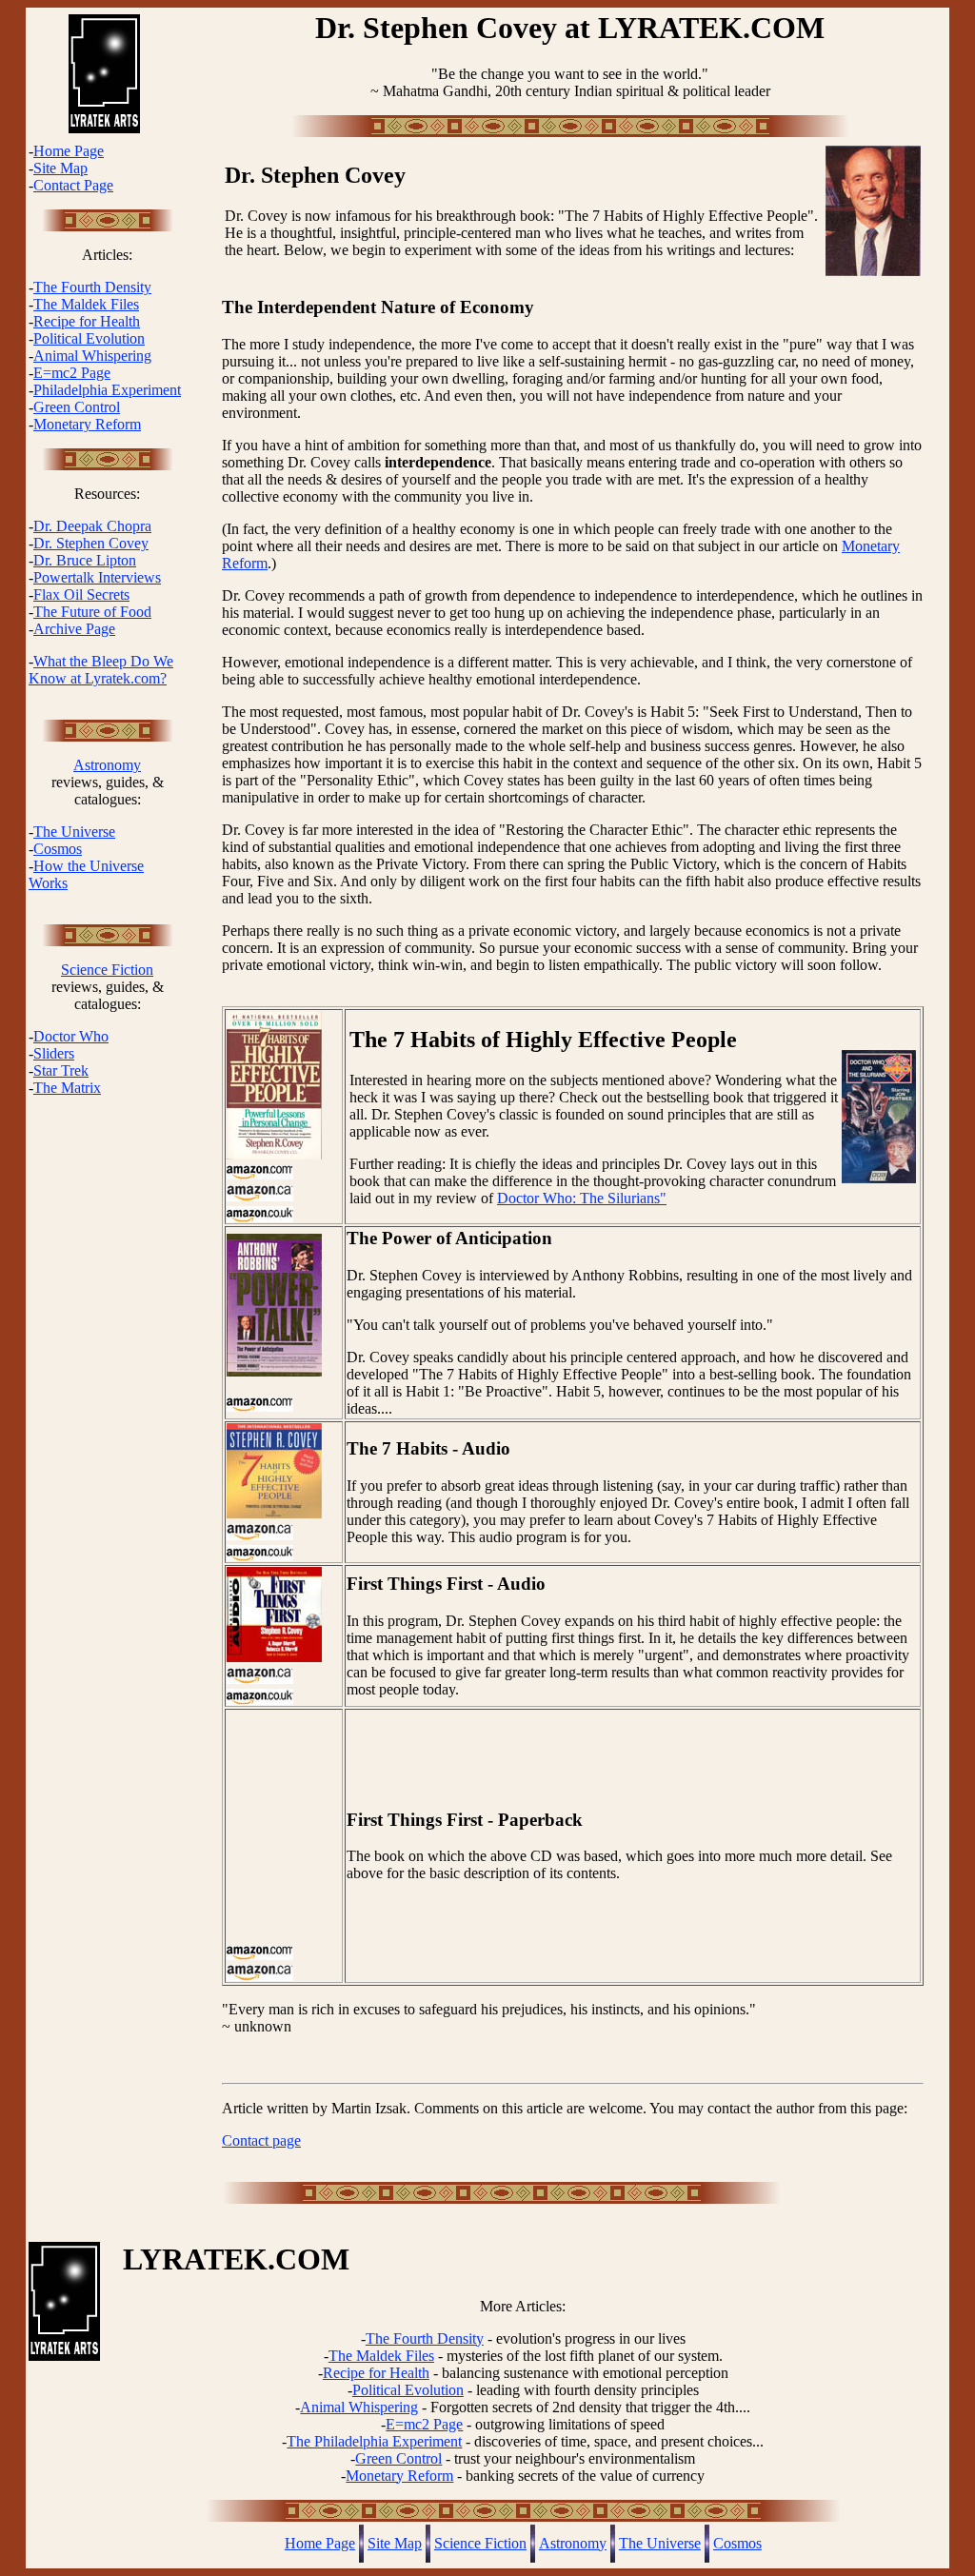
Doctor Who (71, 1036)
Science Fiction (107, 970)
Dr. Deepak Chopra (92, 526)
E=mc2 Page (72, 373)
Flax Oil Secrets (81, 594)
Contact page (261, 2140)
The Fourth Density (92, 287)
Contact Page (73, 185)
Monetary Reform (87, 424)
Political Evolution (89, 338)
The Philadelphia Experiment (374, 2441)
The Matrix (67, 1088)
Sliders (54, 1053)
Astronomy (107, 765)
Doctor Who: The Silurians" (582, 1198)
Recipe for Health (87, 321)
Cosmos (58, 849)
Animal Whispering (92, 356)
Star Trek (61, 1070)
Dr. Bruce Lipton (85, 560)
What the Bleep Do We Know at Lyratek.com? (101, 670)
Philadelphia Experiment (107, 390)
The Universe (74, 832)
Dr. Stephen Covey (91, 543)
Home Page (69, 151)
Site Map (60, 168)
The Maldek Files (86, 304)
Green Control (77, 407)
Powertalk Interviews (97, 577)
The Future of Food (92, 612)
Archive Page (74, 629)
